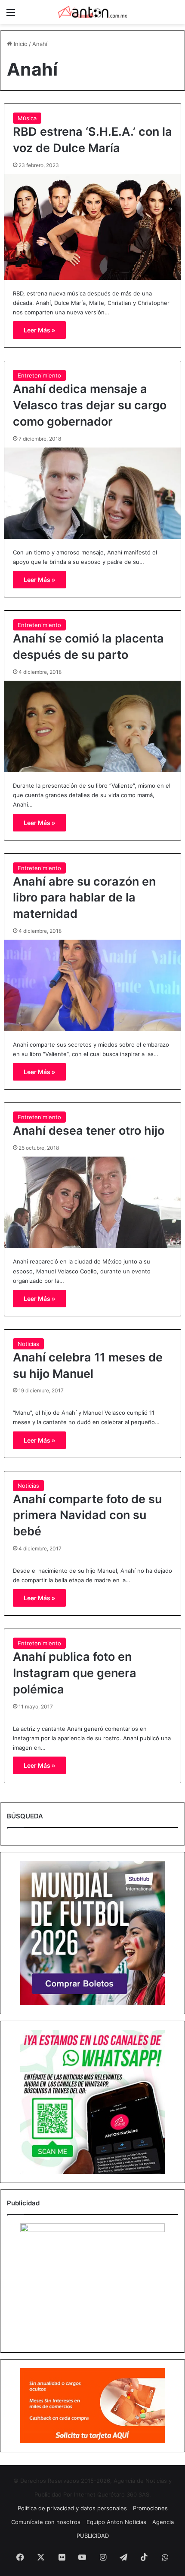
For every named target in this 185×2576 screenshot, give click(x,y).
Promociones (150, 2508)
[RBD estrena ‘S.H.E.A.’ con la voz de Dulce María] (93, 227)
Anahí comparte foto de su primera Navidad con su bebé (87, 1515)
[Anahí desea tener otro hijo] (93, 1202)
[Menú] (11, 15)
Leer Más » (39, 330)
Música (27, 118)
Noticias (28, 1344)
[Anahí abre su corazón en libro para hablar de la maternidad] (93, 985)
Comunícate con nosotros (46, 2522)
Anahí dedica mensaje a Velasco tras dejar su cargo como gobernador (90, 405)
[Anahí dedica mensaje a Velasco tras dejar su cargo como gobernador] (93, 493)
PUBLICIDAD (93, 2536)
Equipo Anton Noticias (116, 2522)
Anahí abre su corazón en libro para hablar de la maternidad (84, 898)
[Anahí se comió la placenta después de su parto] (93, 726)
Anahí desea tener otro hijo (89, 1131)
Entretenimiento (39, 375)
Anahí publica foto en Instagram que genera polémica (75, 1673)
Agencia (163, 2522)
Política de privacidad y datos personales (72, 2508)
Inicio (20, 44)
